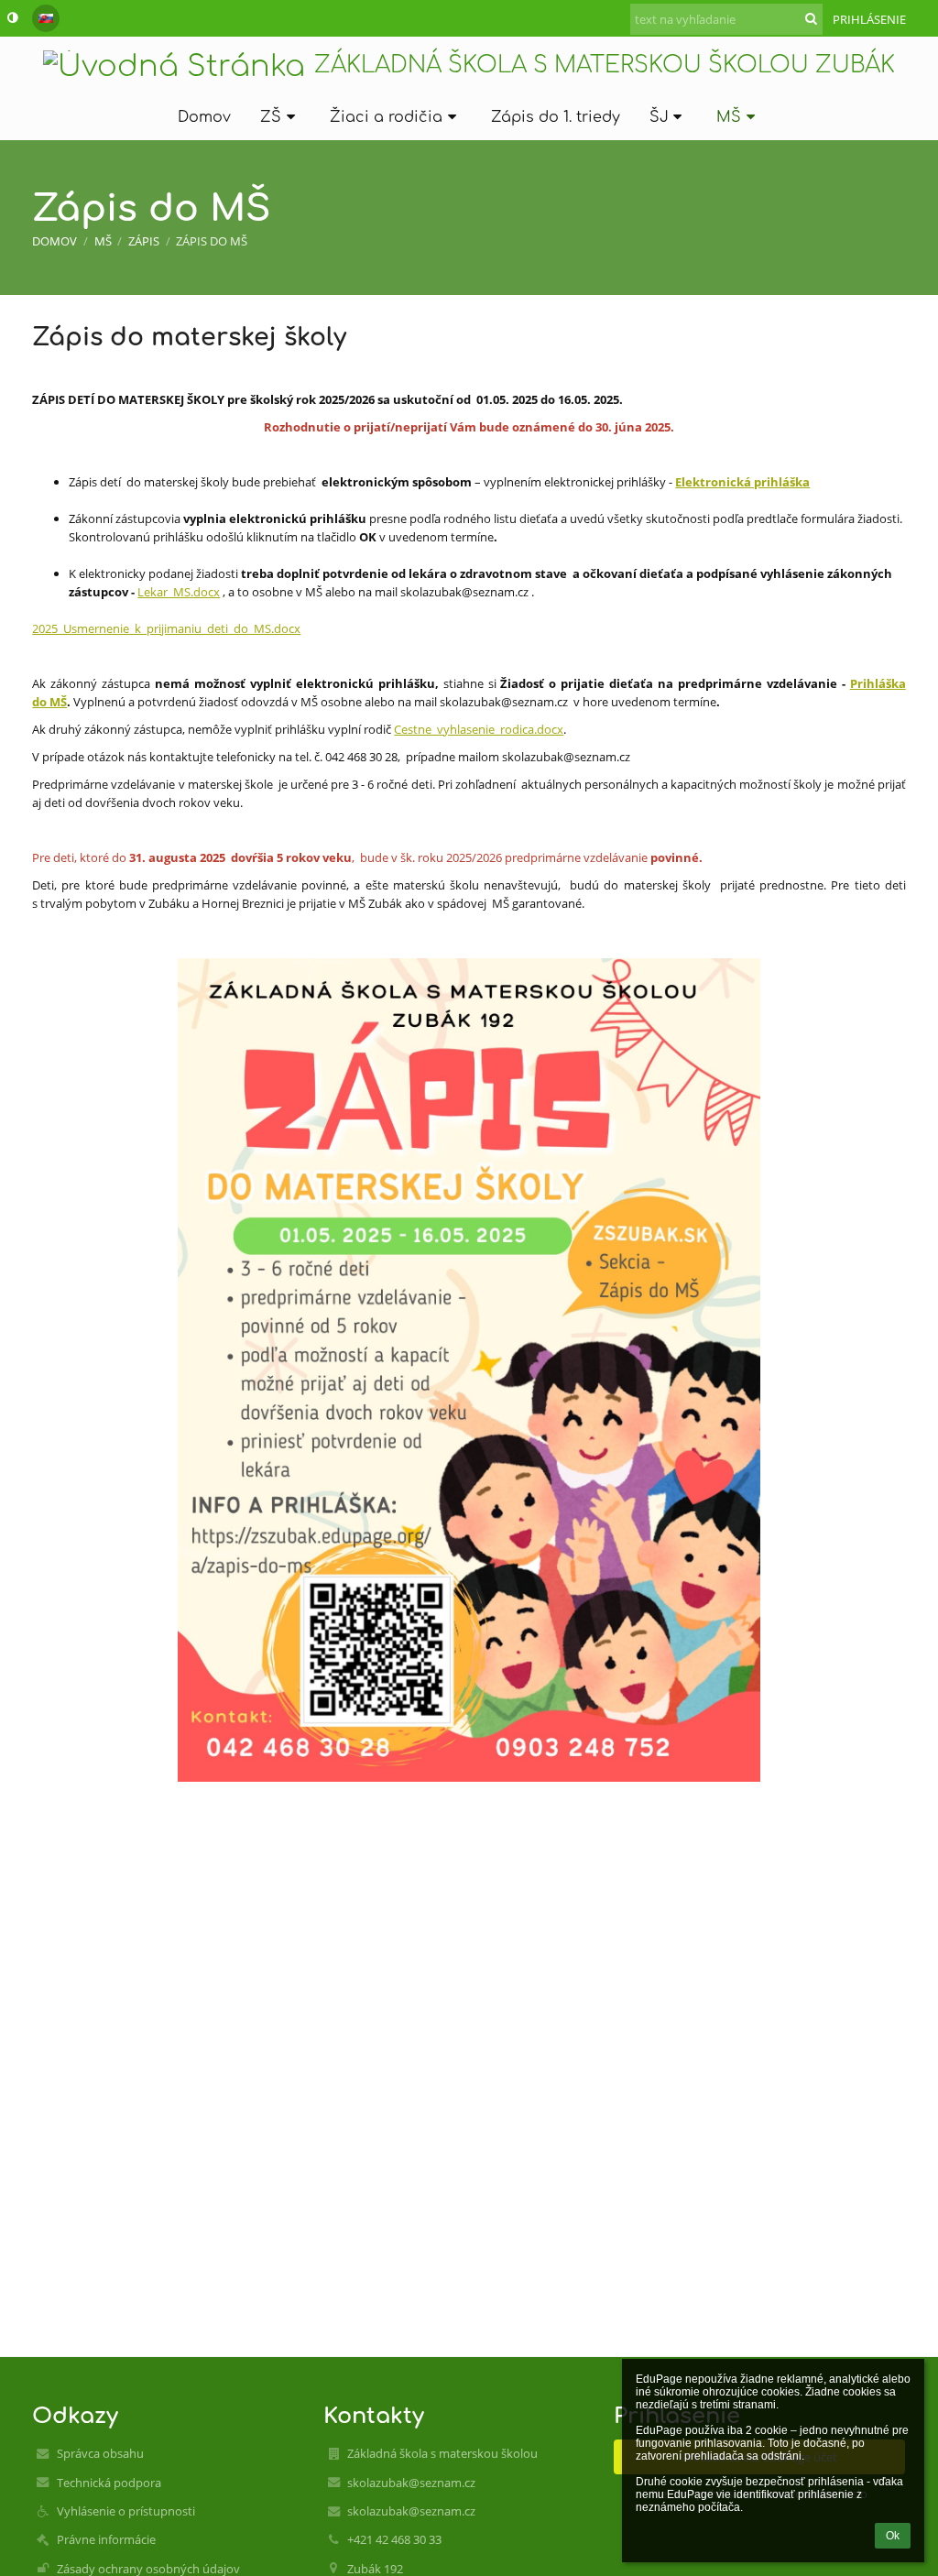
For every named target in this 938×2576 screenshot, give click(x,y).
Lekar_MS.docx (179, 592)
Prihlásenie (869, 19)
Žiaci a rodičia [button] (386, 117)
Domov (55, 241)
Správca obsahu (100, 2453)
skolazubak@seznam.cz (411, 2483)
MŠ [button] (729, 117)
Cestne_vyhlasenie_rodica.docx (479, 729)
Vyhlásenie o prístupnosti (126, 2511)
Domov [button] (204, 117)
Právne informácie (106, 2539)
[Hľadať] (811, 18)
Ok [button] (893, 2536)
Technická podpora (109, 2483)
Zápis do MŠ (212, 241)
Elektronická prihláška (742, 482)
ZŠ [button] (271, 117)
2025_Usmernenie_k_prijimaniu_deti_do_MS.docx (166, 628)
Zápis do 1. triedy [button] (556, 117)
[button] (12, 17)
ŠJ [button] (659, 117)
